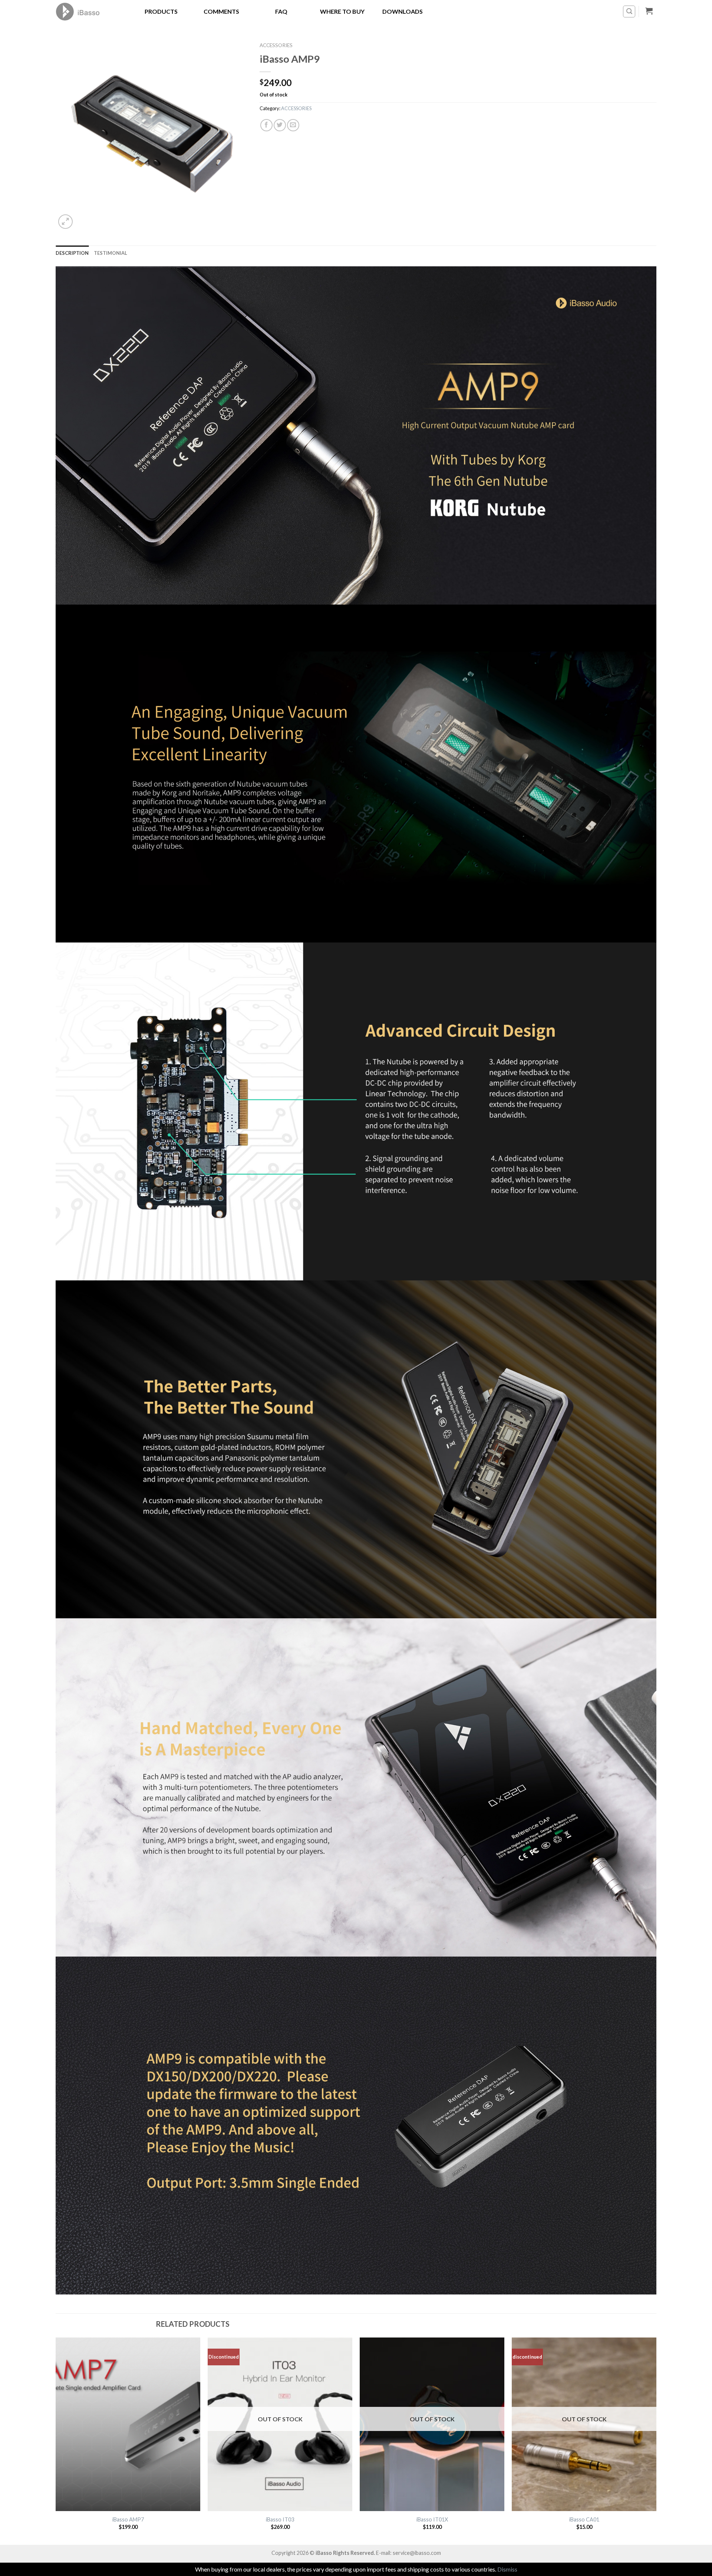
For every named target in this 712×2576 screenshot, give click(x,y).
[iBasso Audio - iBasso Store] (88, 11)
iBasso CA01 (584, 2519)
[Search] (629, 11)
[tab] (72, 253)
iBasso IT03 (280, 2519)
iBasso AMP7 (128, 2519)
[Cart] (649, 11)
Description (72, 253)
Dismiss (507, 2569)
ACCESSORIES (276, 45)
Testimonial (111, 253)
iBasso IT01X (432, 2519)
